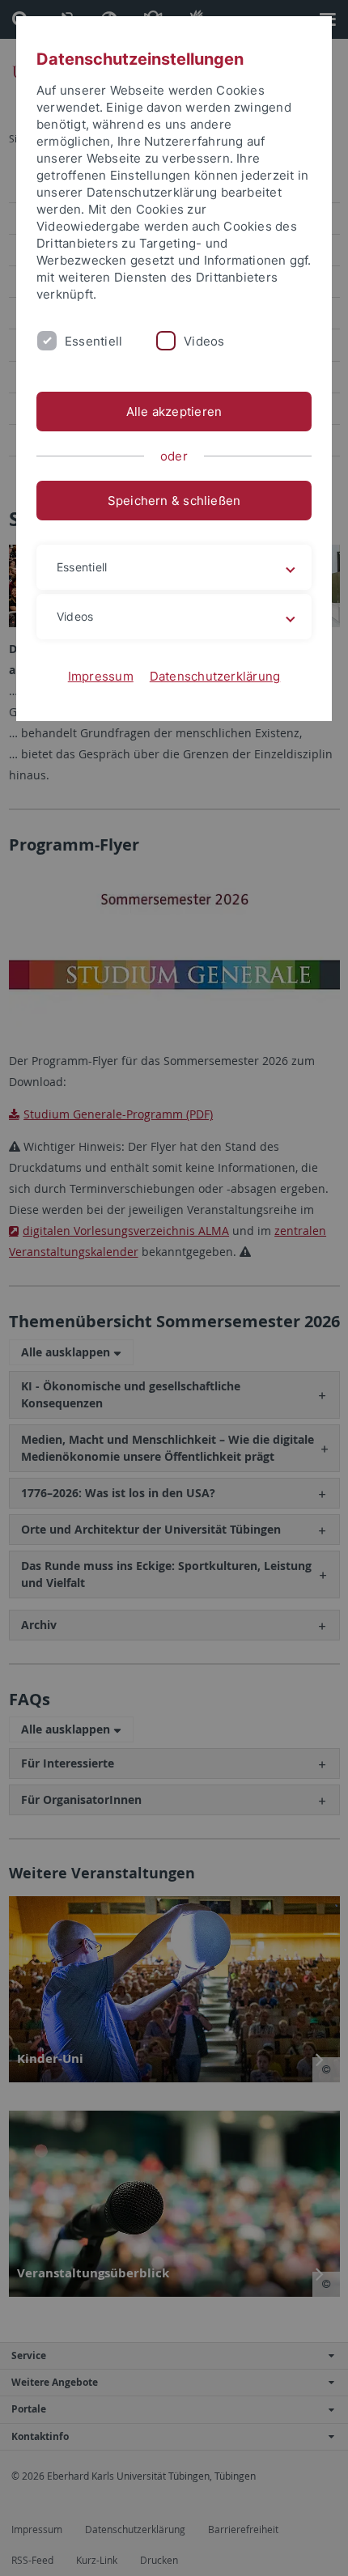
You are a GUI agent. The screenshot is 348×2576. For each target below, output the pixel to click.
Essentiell (93, 341)
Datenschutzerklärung (215, 676)
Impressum (101, 676)
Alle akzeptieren (174, 412)
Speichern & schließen (174, 501)
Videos (204, 341)
